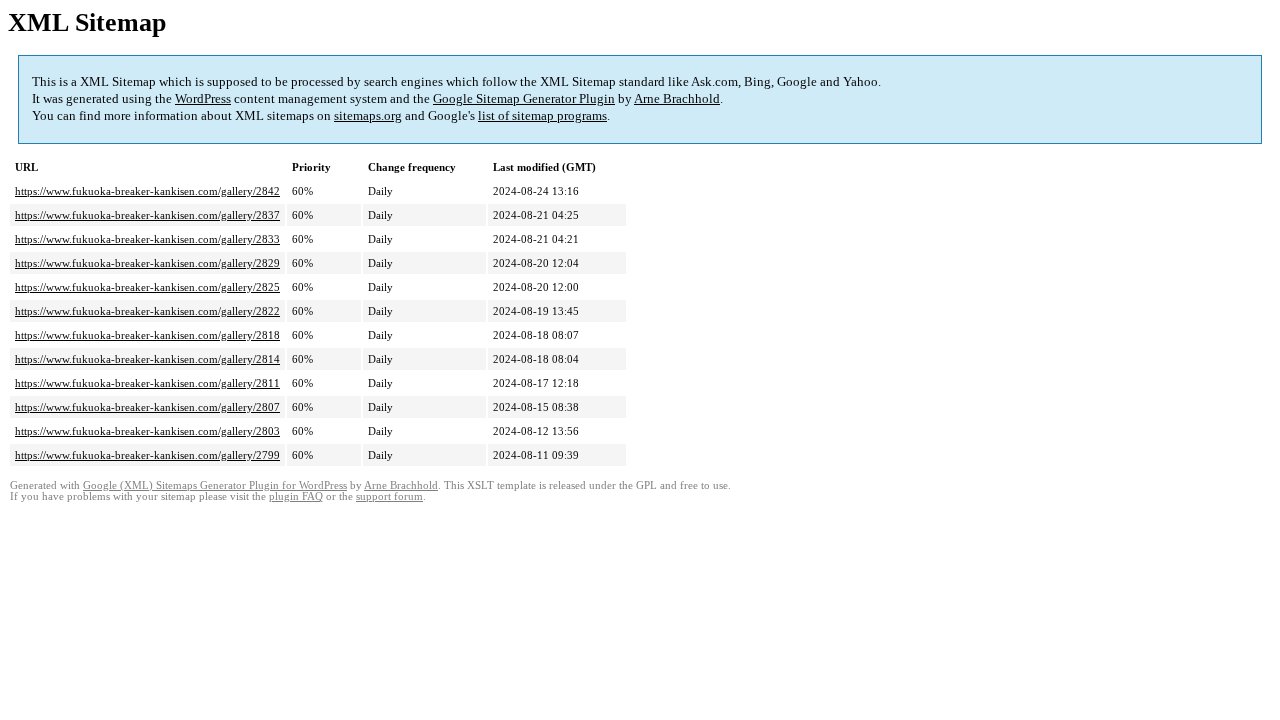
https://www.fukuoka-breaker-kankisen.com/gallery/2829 (147, 263)
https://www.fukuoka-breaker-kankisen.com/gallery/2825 (147, 287)
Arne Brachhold (677, 98)
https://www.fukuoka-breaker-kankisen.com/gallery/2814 (147, 359)
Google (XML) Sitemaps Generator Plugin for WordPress (215, 485)
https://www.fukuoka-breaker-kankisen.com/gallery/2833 (147, 239)
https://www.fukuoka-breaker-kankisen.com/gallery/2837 (147, 215)
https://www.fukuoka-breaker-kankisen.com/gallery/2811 (147, 383)
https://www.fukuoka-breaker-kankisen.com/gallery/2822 (147, 311)
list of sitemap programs (542, 115)
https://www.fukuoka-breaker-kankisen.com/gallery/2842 (147, 191)
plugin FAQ (296, 496)
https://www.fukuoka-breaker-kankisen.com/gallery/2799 (147, 455)
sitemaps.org (368, 115)
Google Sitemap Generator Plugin (524, 98)
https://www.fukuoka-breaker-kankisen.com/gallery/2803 (147, 431)
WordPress (203, 98)
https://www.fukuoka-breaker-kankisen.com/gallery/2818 (147, 335)
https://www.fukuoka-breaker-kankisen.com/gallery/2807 (147, 407)
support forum (389, 496)
